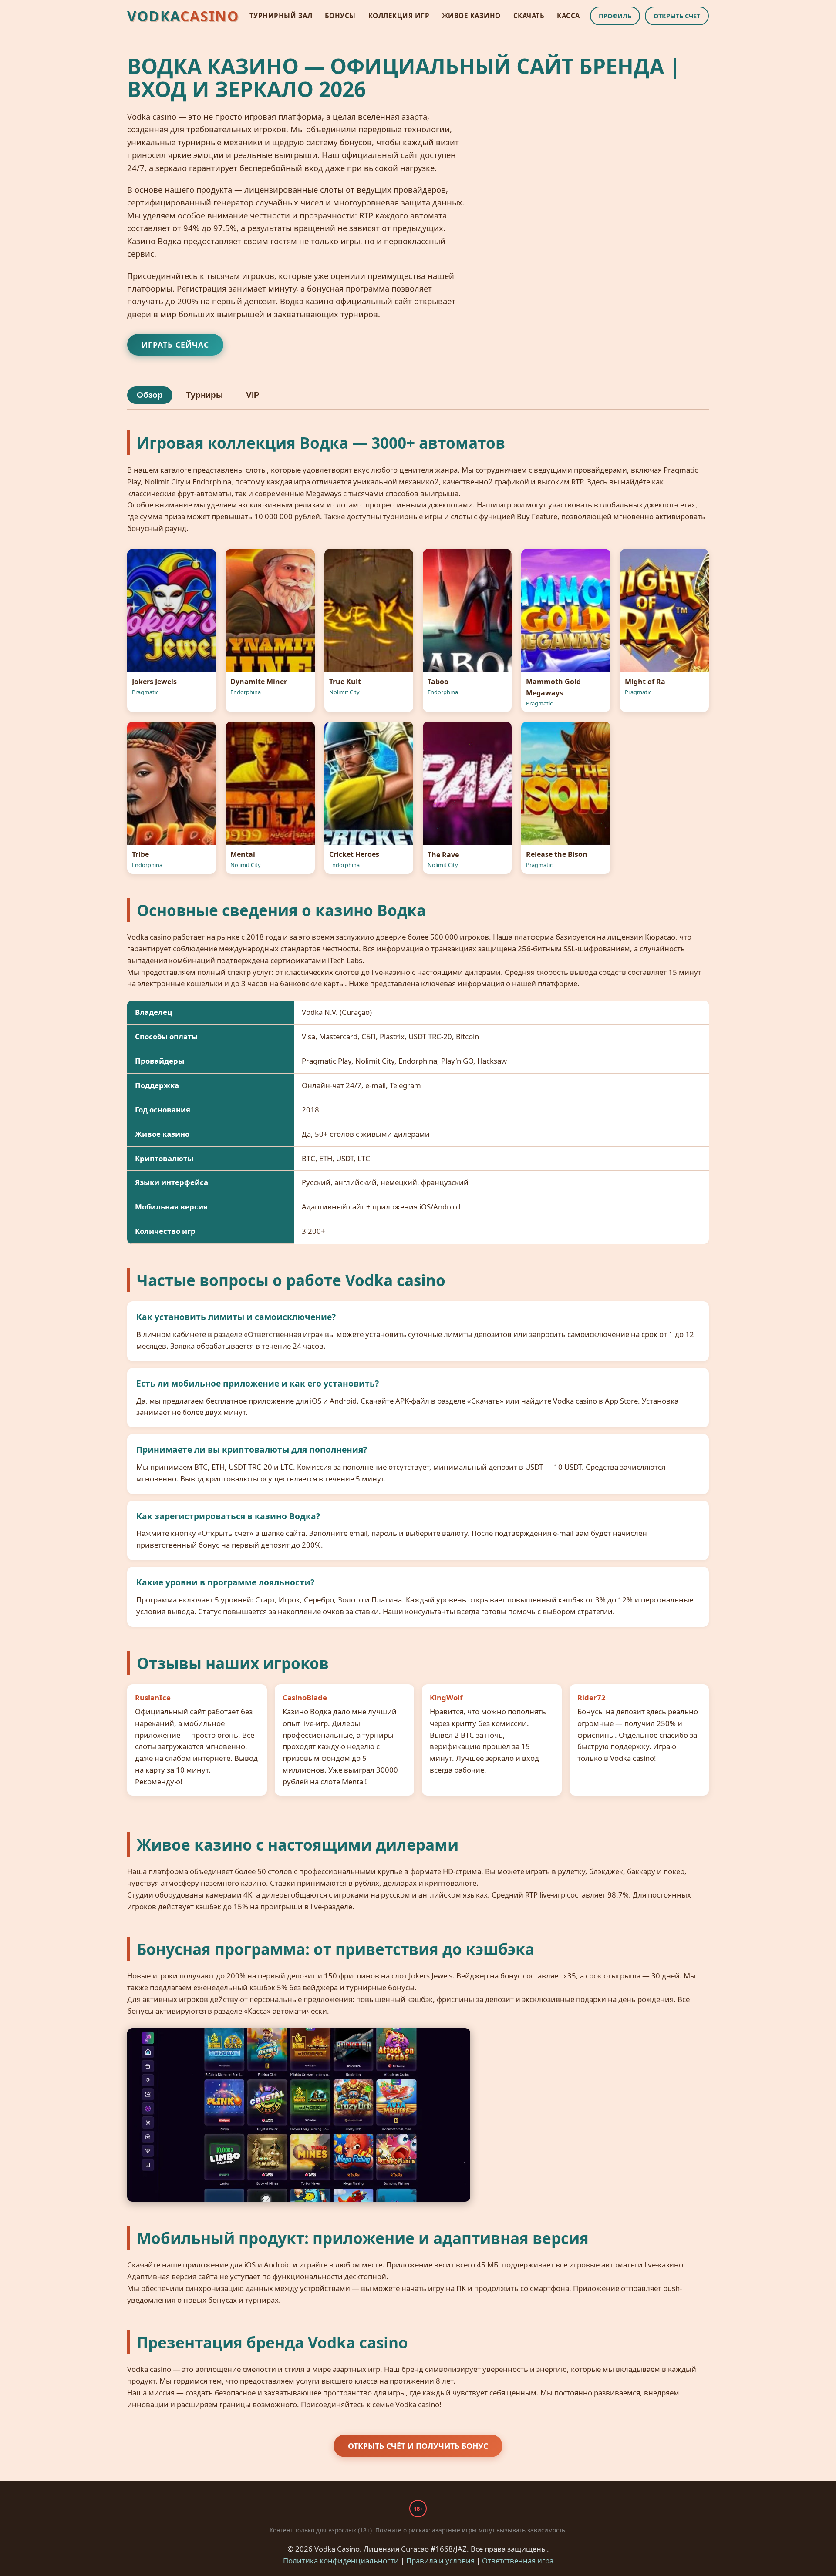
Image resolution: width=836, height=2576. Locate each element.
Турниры (204, 395)
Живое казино (471, 16)
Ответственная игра (518, 2561)
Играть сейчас (175, 345)
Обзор (150, 395)
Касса (568, 16)
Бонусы (340, 16)
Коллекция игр (399, 16)
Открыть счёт (677, 16)
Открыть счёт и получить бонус (418, 2446)
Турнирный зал (281, 16)
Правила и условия (440, 2561)
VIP (253, 395)
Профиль (615, 16)
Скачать (529, 16)
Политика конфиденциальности (341, 2561)
